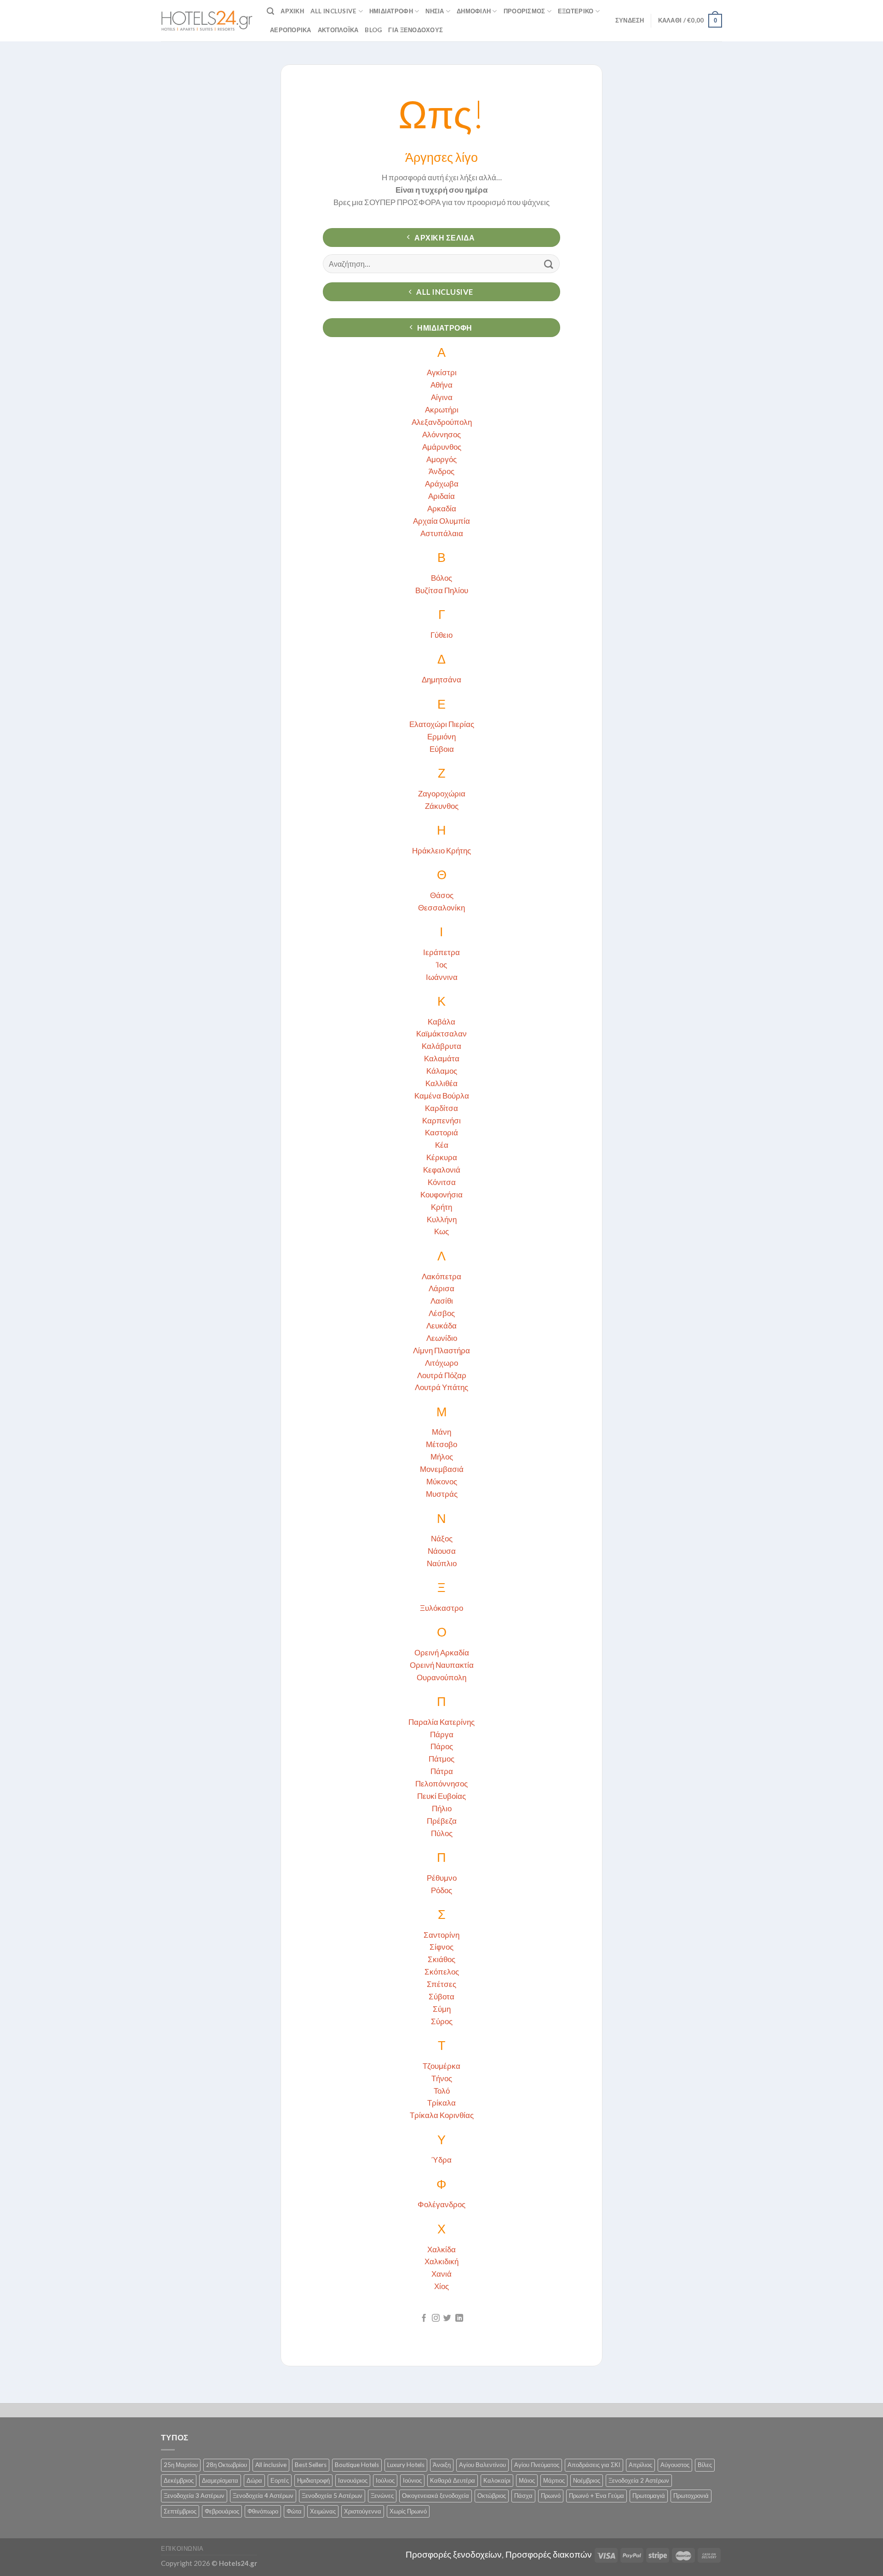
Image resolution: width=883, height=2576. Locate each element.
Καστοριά (441, 1132)
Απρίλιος (640, 2465)
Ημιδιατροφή (391, 11)
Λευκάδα (441, 1325)
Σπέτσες (441, 1984)
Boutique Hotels (357, 2465)
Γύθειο (441, 635)
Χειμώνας (323, 2511)
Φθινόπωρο (263, 2511)
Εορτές (280, 2480)
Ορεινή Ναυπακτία (442, 1665)
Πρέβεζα (442, 1821)
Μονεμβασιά (442, 1469)
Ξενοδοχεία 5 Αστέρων (332, 2496)
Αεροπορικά (291, 30)
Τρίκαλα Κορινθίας (442, 2115)
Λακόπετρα (441, 1276)
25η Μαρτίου (181, 2465)
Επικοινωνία (182, 2548)
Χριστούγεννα (363, 2511)
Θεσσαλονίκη (441, 907)
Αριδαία (441, 496)
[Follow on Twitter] (447, 2318)
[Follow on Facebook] (424, 2318)
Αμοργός (441, 459)
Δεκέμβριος (179, 2480)
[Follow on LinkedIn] (459, 2318)
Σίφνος (441, 1947)
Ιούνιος (412, 2480)
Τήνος (442, 2078)
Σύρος (442, 2021)
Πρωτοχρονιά (691, 2496)
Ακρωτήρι (442, 409)
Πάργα (442, 1734)
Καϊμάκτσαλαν (441, 1033)
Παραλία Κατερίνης (441, 1722)
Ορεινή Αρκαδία (442, 1652)
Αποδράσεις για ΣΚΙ (594, 2465)
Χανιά (441, 2274)
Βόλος (441, 578)
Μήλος (442, 1457)
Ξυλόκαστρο (441, 1608)
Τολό (442, 2091)
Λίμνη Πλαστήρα (441, 1350)
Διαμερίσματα (220, 2480)
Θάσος (442, 895)
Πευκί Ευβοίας (441, 1796)
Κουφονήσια (441, 1194)
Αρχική (292, 11)
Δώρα (254, 2480)
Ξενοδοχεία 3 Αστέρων (194, 2496)
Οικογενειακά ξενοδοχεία (436, 2496)
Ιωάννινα (442, 977)
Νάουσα (442, 1551)
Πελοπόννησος (441, 1783)
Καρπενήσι (441, 1120)
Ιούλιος (385, 2480)
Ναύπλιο (442, 1563)
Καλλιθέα (441, 1083)
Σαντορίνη (441, 1935)
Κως (441, 1231)
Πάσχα (523, 2496)
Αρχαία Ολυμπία (441, 521)
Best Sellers (311, 2465)
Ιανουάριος (353, 2480)
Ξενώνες (382, 2496)
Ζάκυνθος (442, 806)
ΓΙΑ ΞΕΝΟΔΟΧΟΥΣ (416, 30)
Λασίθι (442, 1301)
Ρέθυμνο (442, 1878)
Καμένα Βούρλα (442, 1096)
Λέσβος (442, 1313)
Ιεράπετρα (441, 952)
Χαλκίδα (441, 2249)
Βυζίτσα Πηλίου (442, 590)
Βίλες (705, 2465)
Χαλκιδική (441, 2261)
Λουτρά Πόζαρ (442, 1375)
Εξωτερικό (576, 11)
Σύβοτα (441, 1996)
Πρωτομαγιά (649, 2496)
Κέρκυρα (442, 1157)
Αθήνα (441, 385)
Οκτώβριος (492, 2496)
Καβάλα (441, 1022)
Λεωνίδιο (442, 1338)
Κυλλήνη (442, 1219)
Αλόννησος (441, 434)
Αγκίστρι (442, 372)
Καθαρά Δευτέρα (453, 2480)
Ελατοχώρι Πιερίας (442, 724)
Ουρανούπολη (441, 1677)
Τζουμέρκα (441, 2066)
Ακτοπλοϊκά (338, 30)
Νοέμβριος (587, 2480)
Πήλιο (442, 1808)
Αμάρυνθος (442, 447)
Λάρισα (441, 1288)
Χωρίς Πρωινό (408, 2511)
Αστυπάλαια (442, 533)
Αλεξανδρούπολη (442, 422)
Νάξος (442, 1538)
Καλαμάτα (442, 1058)
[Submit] (549, 264)
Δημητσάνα (441, 679)
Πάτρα (442, 1771)
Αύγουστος (675, 2465)
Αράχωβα (442, 484)
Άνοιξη (442, 2465)
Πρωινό (551, 2496)
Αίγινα (442, 397)
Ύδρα (441, 2160)
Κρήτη (441, 1207)
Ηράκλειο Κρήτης (441, 850)
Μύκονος (442, 1481)
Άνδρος (441, 471)
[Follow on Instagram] (436, 2318)
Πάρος (442, 1746)
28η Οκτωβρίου (226, 2465)
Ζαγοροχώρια (442, 793)
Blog (373, 30)
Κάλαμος (442, 1071)
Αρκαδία (442, 508)
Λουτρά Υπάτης (441, 1387)
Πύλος (442, 1833)
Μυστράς (442, 1494)
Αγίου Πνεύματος (537, 2465)
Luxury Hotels (406, 2465)
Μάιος (527, 2480)
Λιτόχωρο (441, 1363)
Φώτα (294, 2511)
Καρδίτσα (441, 1108)
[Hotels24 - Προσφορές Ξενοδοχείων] (207, 21)
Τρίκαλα (441, 2103)
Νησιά (435, 11)
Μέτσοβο (441, 1444)
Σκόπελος (442, 1972)
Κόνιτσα (442, 1182)
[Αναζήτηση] (270, 11)
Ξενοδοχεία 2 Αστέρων (639, 2480)
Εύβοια (442, 749)
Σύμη (442, 2009)
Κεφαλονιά (442, 1170)
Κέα (442, 1145)
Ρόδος (441, 1890)
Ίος (441, 965)
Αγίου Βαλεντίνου (482, 2465)
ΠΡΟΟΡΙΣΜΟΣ (525, 11)
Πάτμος (441, 1759)
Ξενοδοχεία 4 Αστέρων (263, 2496)
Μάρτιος (554, 2480)
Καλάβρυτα (441, 1046)
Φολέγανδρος (441, 2204)
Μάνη (441, 1432)
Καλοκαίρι (497, 2480)
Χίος (441, 2286)
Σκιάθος (441, 1959)
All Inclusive (334, 11)
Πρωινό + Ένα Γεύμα (596, 2496)
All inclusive (271, 2465)
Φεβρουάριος (222, 2511)
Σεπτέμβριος (180, 2511)
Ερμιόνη (441, 736)
